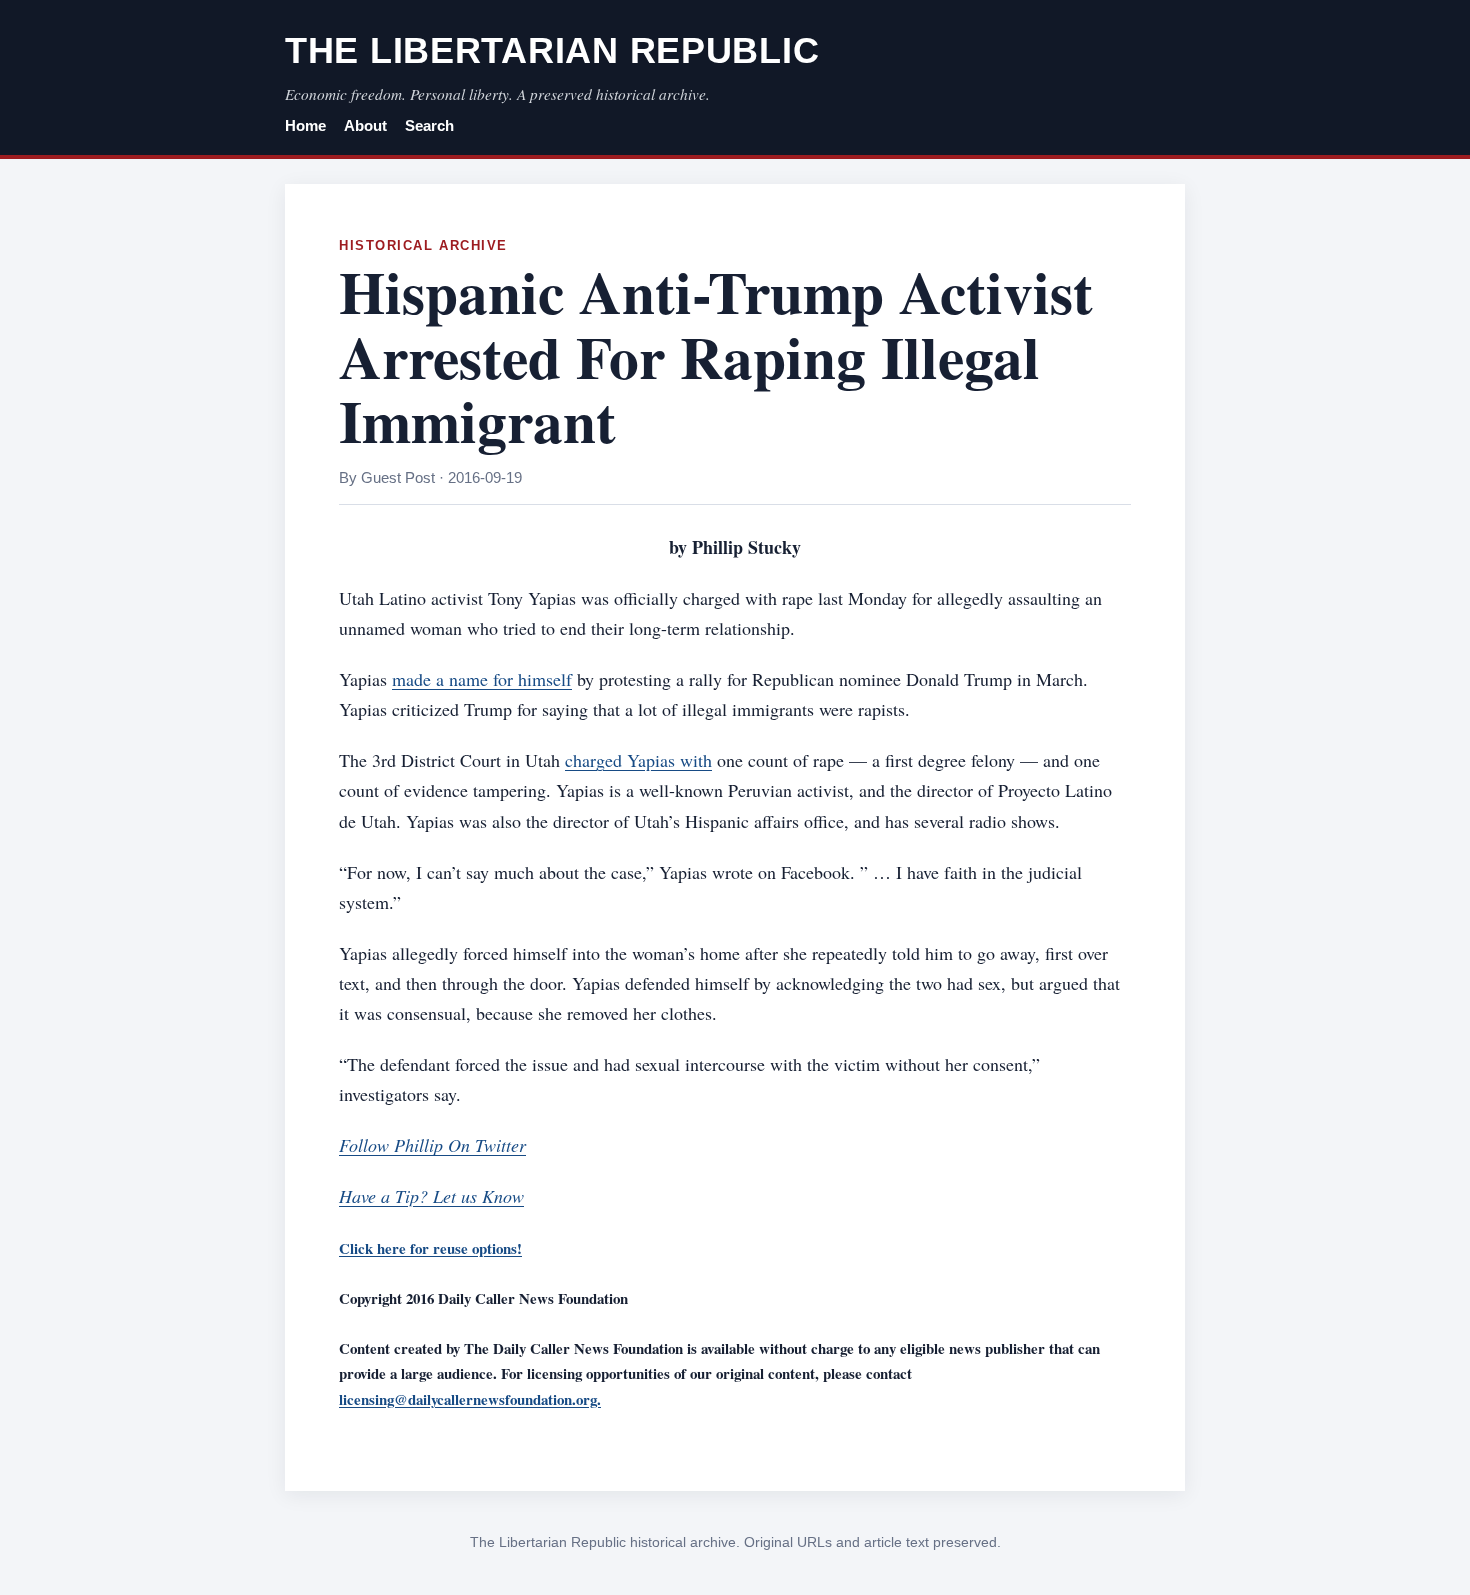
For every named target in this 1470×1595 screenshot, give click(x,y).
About (365, 126)
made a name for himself (482, 679)
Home (305, 126)
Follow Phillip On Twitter (432, 1145)
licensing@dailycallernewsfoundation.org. (470, 1399)
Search (429, 126)
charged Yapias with (638, 760)
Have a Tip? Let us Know (431, 1196)
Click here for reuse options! (430, 1248)
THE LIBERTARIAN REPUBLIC (552, 50)
